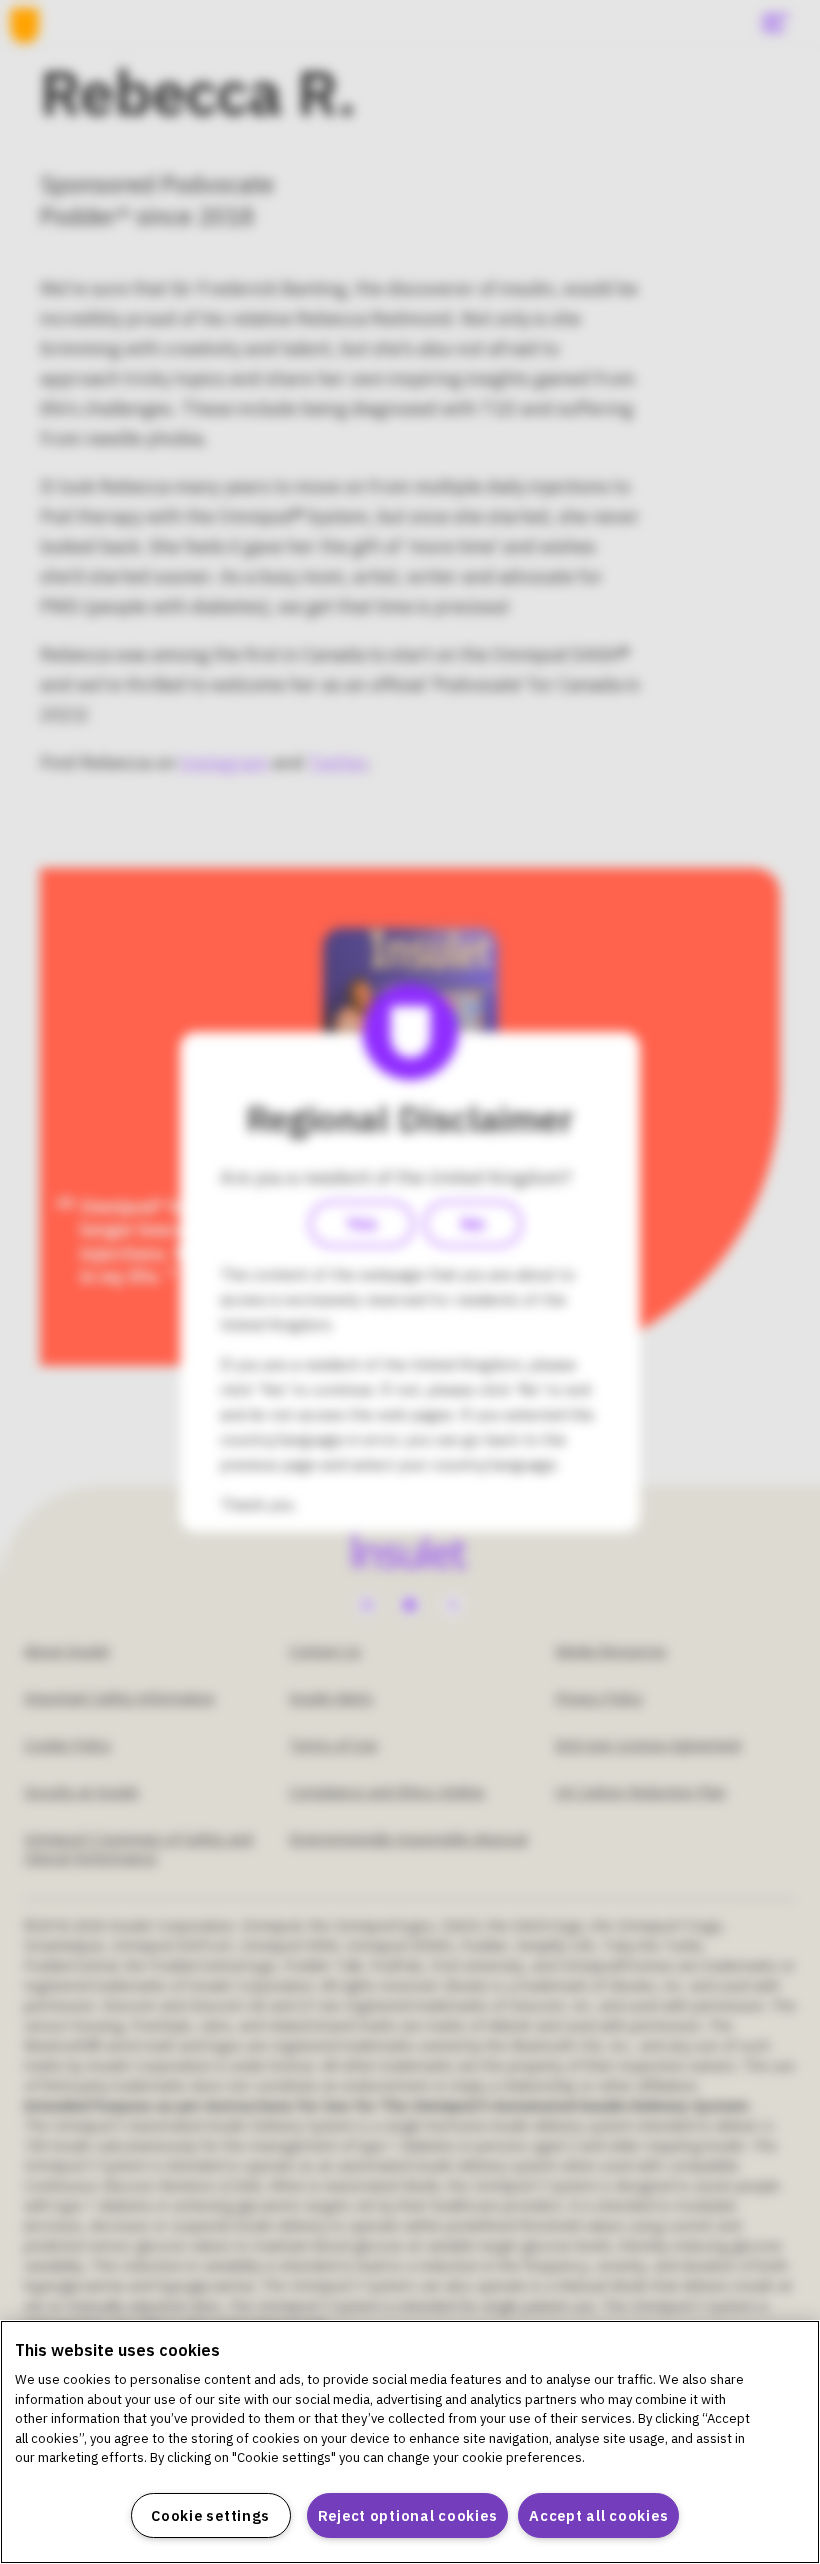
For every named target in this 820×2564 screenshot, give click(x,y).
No (473, 1224)
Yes (361, 1224)
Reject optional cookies (408, 2515)
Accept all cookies (598, 2515)
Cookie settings (210, 2515)
